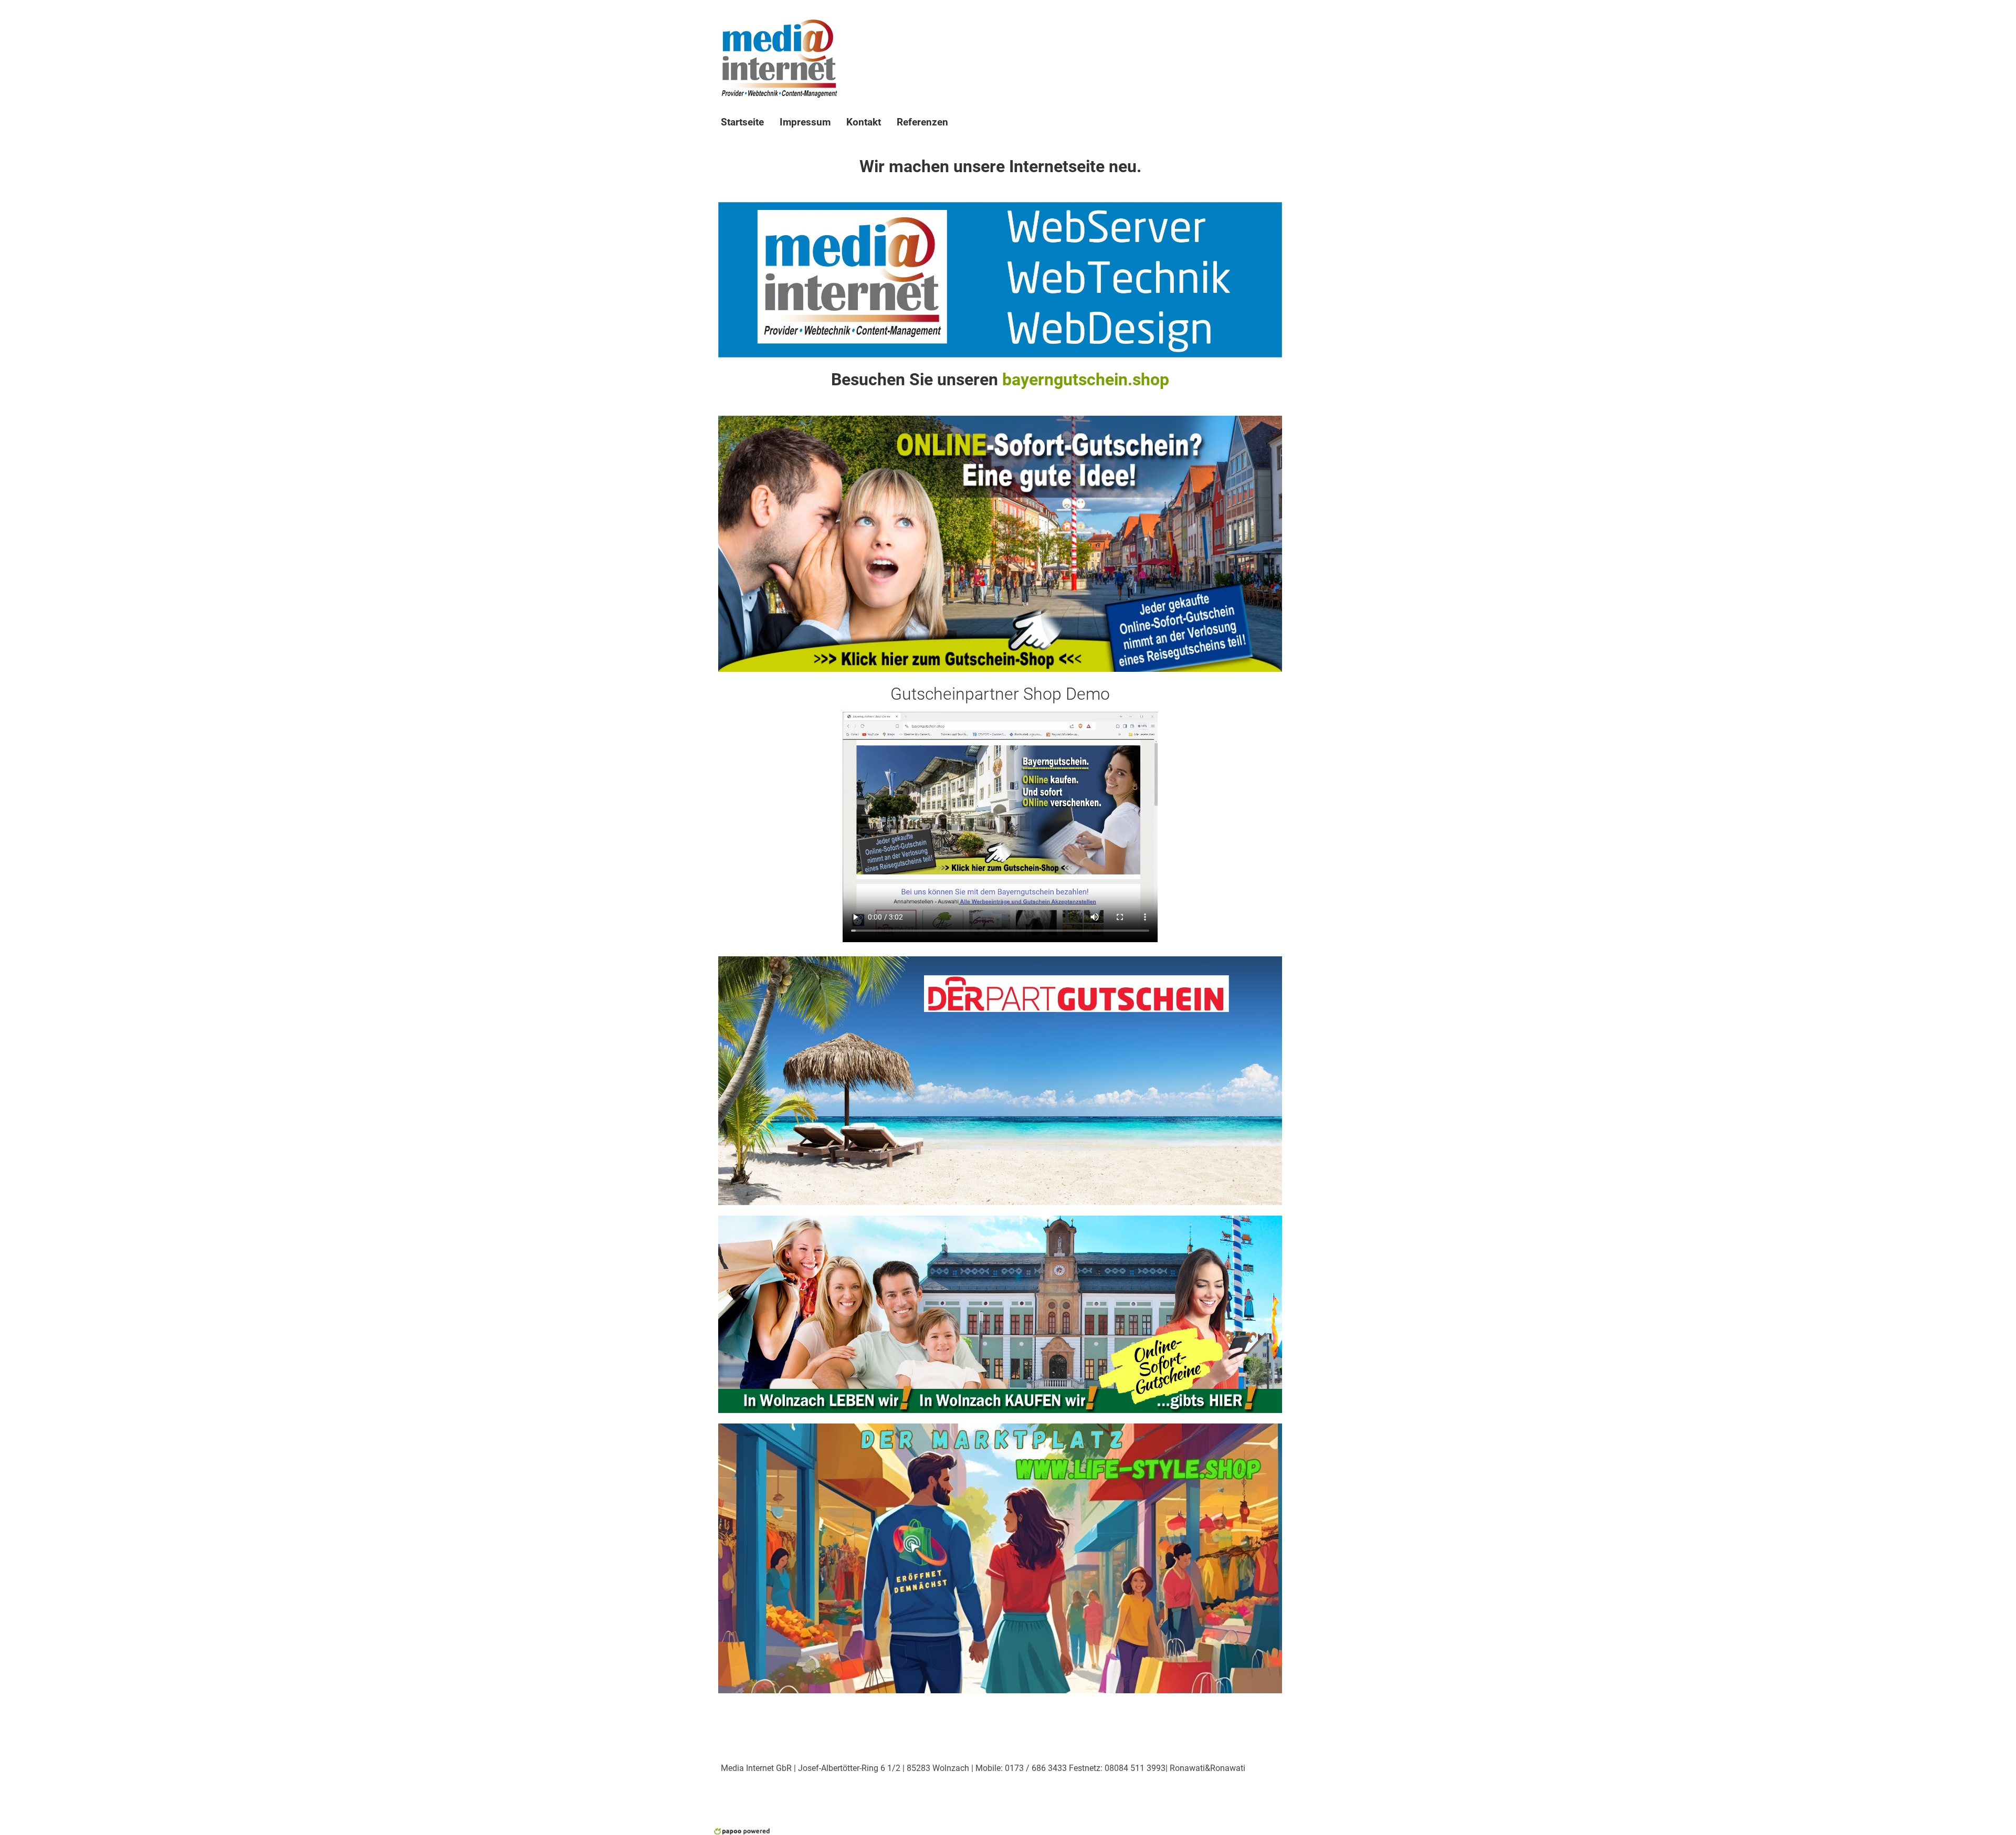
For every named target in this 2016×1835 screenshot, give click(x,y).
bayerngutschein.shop (1086, 379)
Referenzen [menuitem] (922, 122)
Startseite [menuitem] (742, 122)
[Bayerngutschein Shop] (1000, 543)
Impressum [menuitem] (805, 122)
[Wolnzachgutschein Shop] (1000, 1314)
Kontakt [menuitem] (864, 122)
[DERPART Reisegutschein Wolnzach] (1000, 1080)
